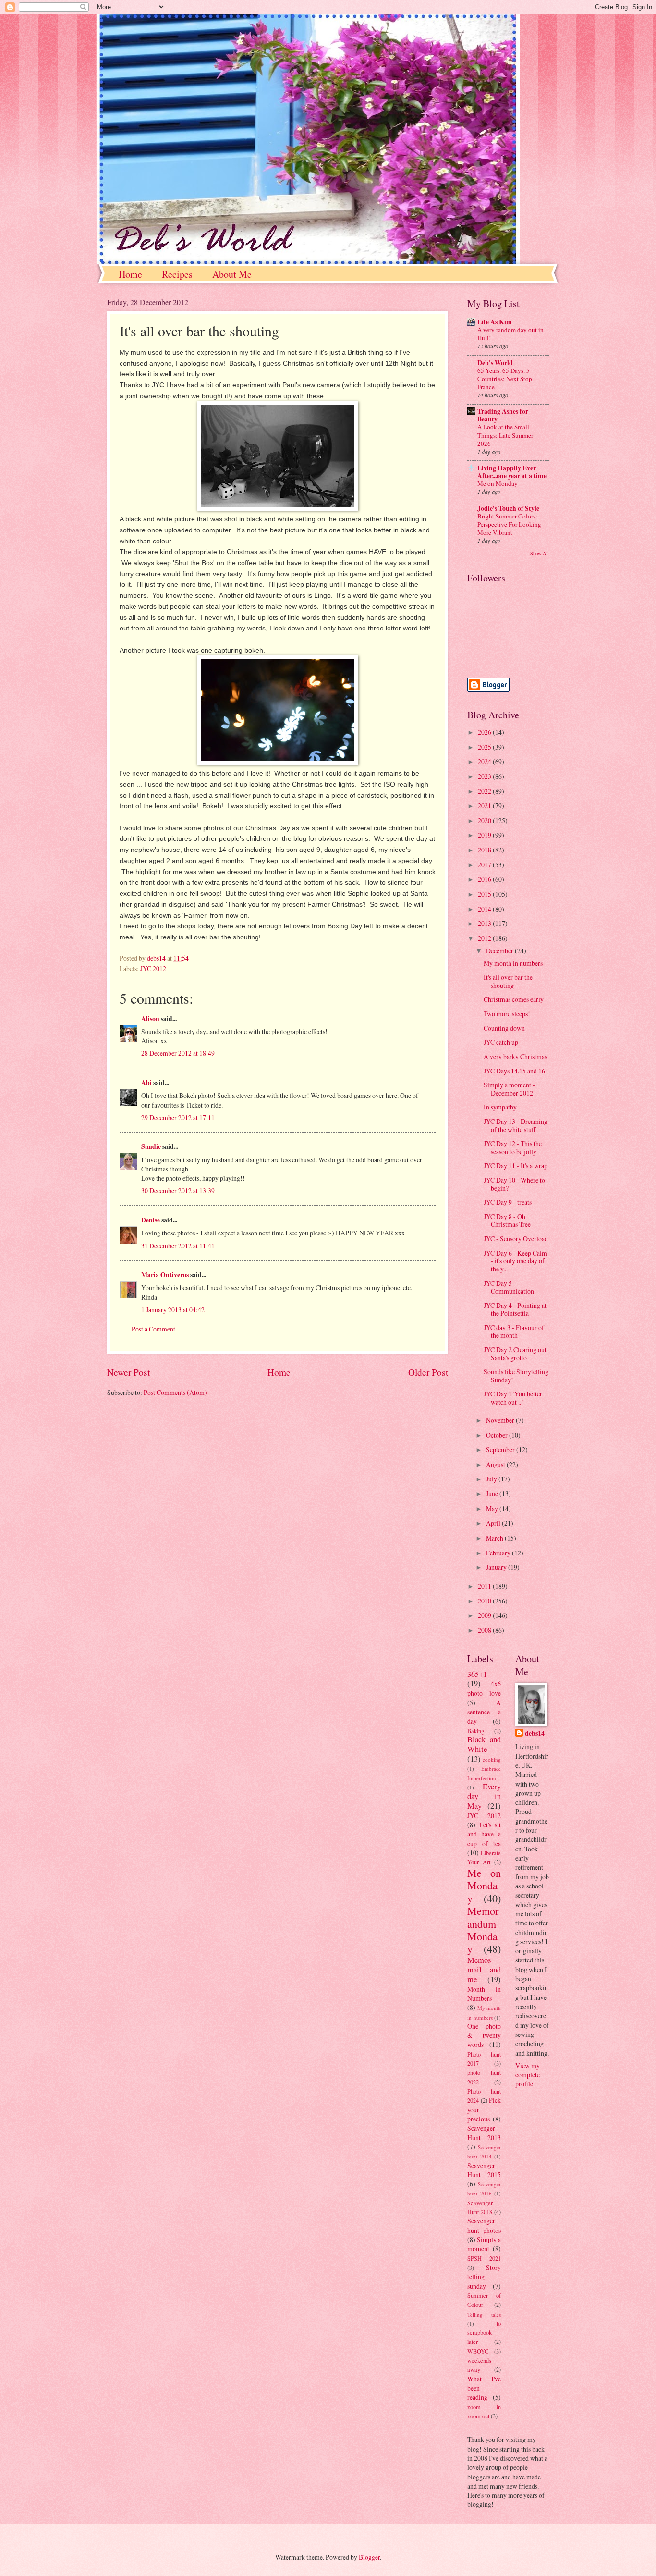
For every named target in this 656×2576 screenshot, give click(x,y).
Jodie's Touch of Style (508, 508)
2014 (485, 909)
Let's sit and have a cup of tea (484, 1834)
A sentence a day (484, 1712)
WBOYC (478, 2351)
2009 (485, 1615)
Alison (150, 1019)
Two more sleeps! (507, 1014)
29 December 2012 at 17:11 (178, 1117)
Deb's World (495, 363)
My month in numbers (513, 963)
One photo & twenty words (484, 2035)
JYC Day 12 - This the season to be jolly (513, 1147)
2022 (485, 791)
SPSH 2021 (484, 2258)
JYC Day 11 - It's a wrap (516, 1165)
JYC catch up (501, 1042)
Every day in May (484, 1796)
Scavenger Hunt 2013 (484, 2132)
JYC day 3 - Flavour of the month (514, 1331)
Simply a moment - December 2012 (509, 1089)
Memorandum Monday (483, 1930)
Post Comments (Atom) (175, 1392)
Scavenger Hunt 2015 (484, 2170)
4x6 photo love (484, 1688)
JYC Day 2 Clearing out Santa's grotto (515, 1354)
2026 (485, 732)
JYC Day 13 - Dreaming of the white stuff (516, 1125)
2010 (485, 1601)
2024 (485, 761)
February (499, 1553)
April (494, 1523)
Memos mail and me (484, 1970)
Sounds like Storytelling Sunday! (516, 1376)
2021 (485, 806)
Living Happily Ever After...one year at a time (512, 472)
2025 (485, 747)
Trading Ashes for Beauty (503, 415)
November (501, 1420)
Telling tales (484, 2314)
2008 (485, 1630)
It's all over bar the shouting (508, 981)
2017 (485, 865)
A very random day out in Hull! (510, 334)
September (501, 1449)
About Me (232, 274)
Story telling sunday (484, 2277)
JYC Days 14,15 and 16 (514, 1071)
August (496, 1464)
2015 (485, 894)
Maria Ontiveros (165, 1275)
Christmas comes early (514, 999)
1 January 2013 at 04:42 (173, 1310)
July (492, 1479)
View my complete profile (528, 2075)
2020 (485, 820)
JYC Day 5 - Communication (509, 1287)
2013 (485, 923)
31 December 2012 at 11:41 (178, 1246)
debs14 (535, 1733)
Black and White (484, 1744)
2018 (485, 850)
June (493, 1494)
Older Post (428, 1372)
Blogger (369, 2557)
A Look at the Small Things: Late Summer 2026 (505, 435)
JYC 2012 (153, 968)
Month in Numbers (484, 1994)
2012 (485, 938)
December (500, 951)
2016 (485, 879)
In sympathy (500, 1107)
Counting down (504, 1028)
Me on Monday (498, 483)
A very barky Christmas (515, 1056)
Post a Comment (153, 1329)
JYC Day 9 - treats (508, 1202)
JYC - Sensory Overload (516, 1239)
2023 (485, 776)
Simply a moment (484, 2244)
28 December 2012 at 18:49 (178, 1053)
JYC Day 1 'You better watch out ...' (513, 1398)
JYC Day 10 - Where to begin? (514, 1184)
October (498, 1435)
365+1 (477, 1674)
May (493, 1509)
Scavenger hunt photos (484, 2225)
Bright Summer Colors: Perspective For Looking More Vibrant (509, 524)
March (495, 1538)
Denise (151, 1220)
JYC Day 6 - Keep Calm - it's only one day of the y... (515, 1261)
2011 (485, 1586)
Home (130, 274)
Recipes (177, 274)
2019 (485, 835)
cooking (492, 1759)
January (497, 1567)
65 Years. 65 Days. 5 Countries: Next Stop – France (507, 379)
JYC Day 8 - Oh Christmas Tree (507, 1220)
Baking (476, 1731)
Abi (146, 1083)
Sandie (151, 1146)
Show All (540, 553)
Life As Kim (495, 322)
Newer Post (128, 1372)
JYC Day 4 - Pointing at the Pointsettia (515, 1309)
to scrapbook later (484, 2333)
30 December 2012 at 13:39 (178, 1190)
